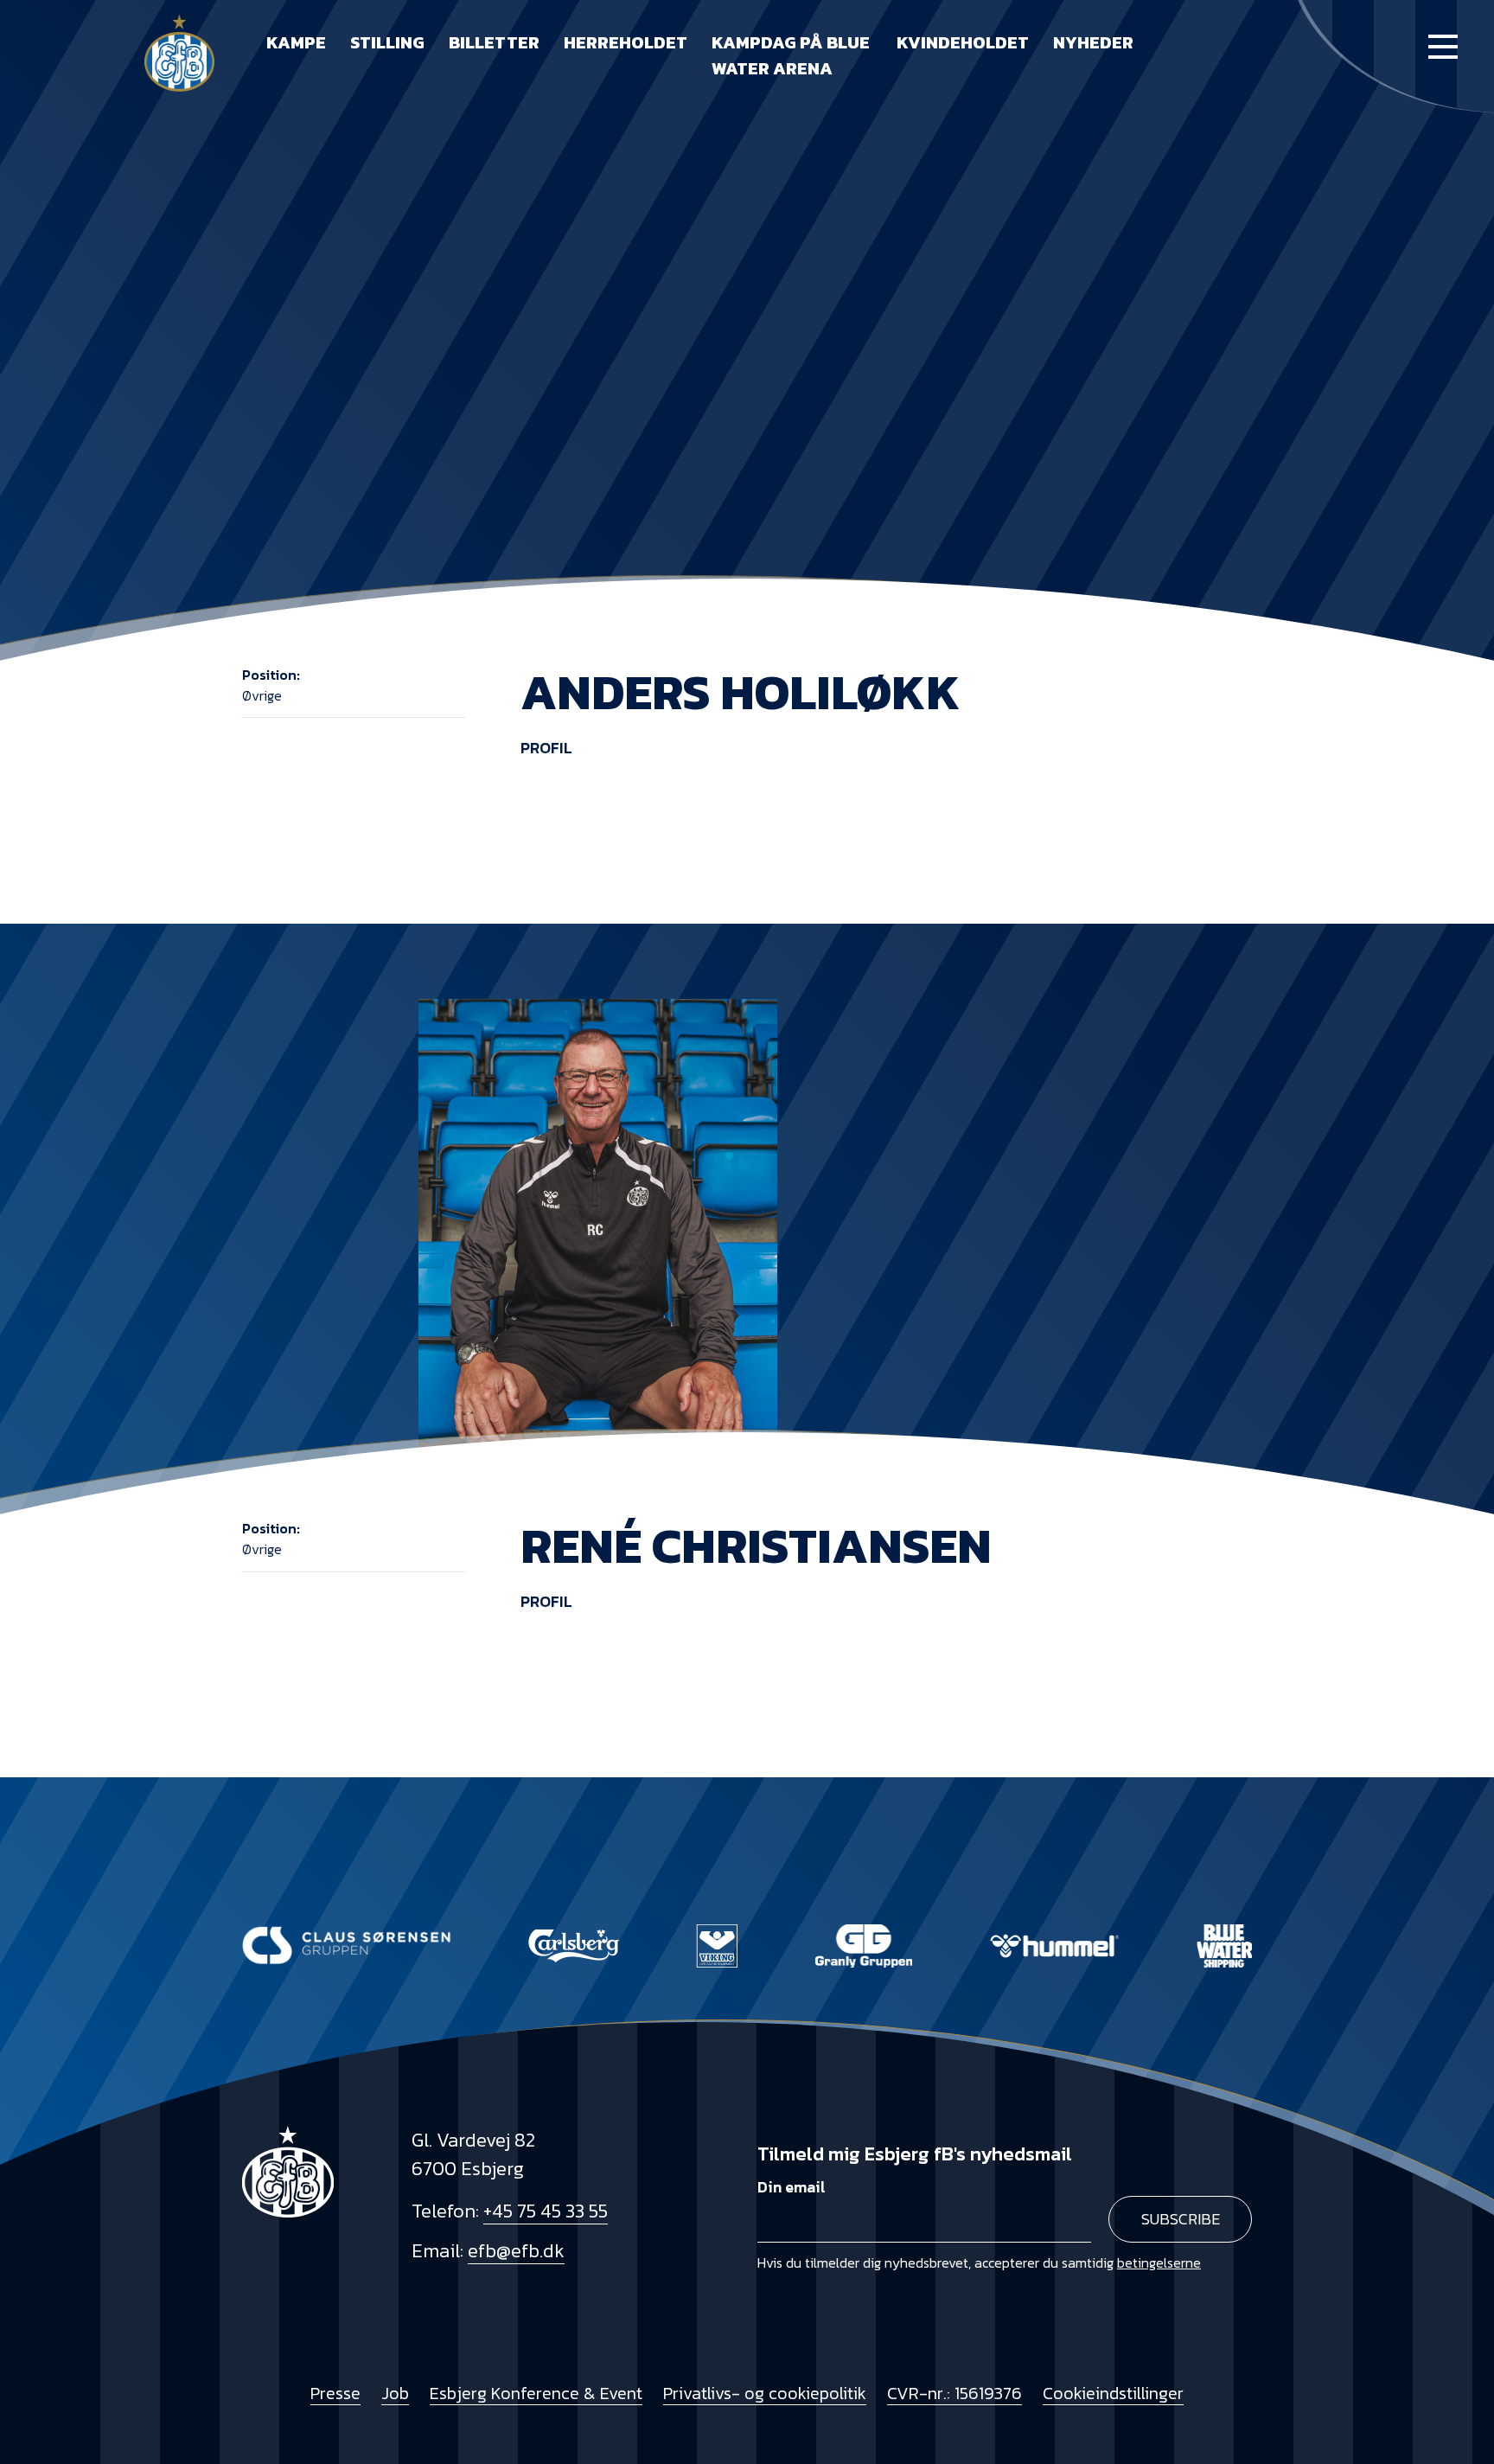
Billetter (494, 42)
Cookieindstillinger (1113, 2393)
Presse (335, 2393)
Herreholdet (626, 42)
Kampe (296, 42)
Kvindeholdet (963, 42)
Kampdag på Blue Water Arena (791, 55)
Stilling (387, 42)
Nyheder (1093, 42)
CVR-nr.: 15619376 (954, 2393)
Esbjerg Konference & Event (536, 2393)
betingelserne (1159, 2262)
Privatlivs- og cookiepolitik (765, 2393)
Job (395, 2393)
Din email (792, 2187)
